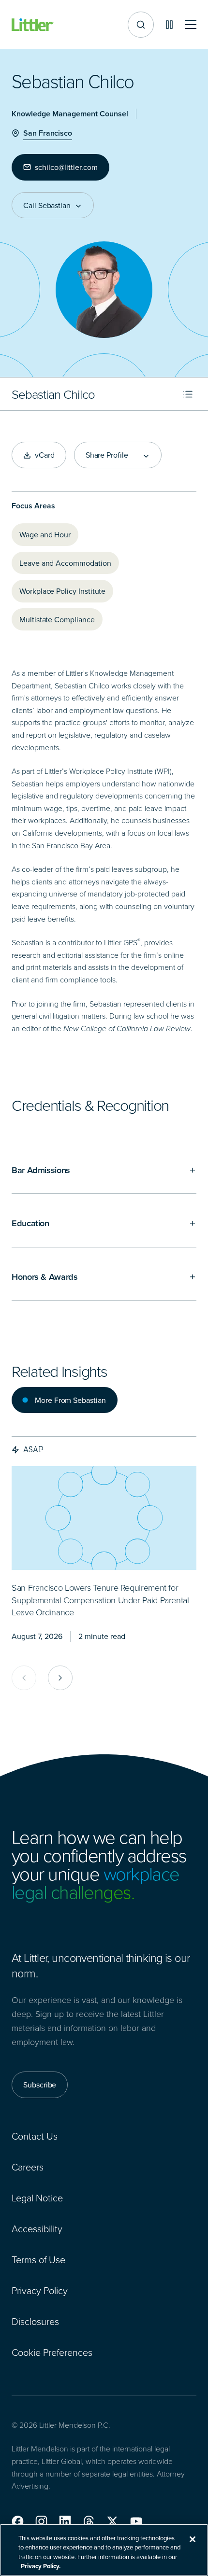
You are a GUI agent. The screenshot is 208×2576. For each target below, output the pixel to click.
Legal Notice (37, 2198)
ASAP (33, 1449)
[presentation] (104, 1518)
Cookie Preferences (52, 2352)
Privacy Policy (40, 2290)
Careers (28, 2167)
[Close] (193, 2539)
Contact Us (35, 2136)
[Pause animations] (169, 25)
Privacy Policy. (41, 2566)
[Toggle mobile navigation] (191, 25)
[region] (104, 2550)
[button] (18, 2521)
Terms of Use (38, 2259)
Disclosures (35, 2321)
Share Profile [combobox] (107, 455)
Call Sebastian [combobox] (47, 205)
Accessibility (37, 2228)
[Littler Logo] (33, 25)
